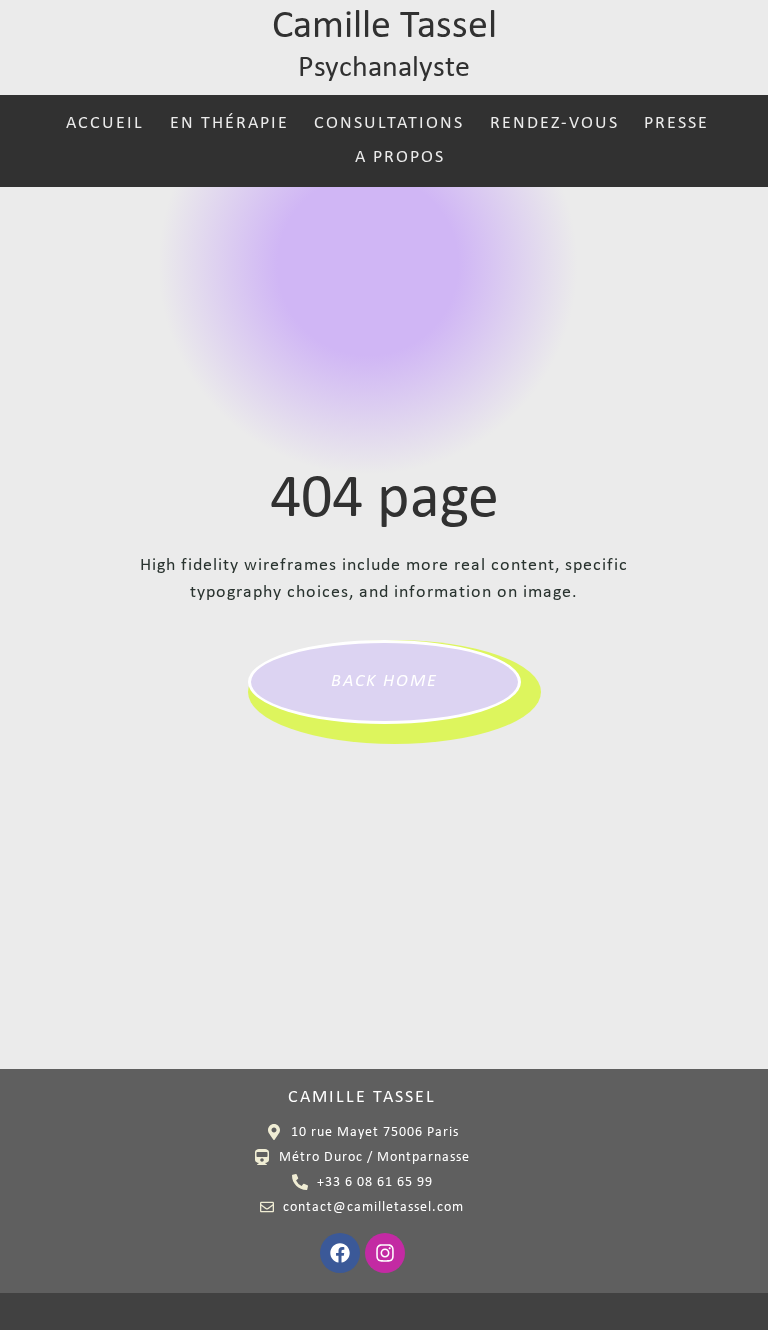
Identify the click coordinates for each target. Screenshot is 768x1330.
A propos (400, 157)
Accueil (105, 123)
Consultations (389, 123)
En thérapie (229, 123)
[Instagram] (385, 1253)
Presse (676, 123)
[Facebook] (340, 1253)
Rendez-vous (554, 123)
